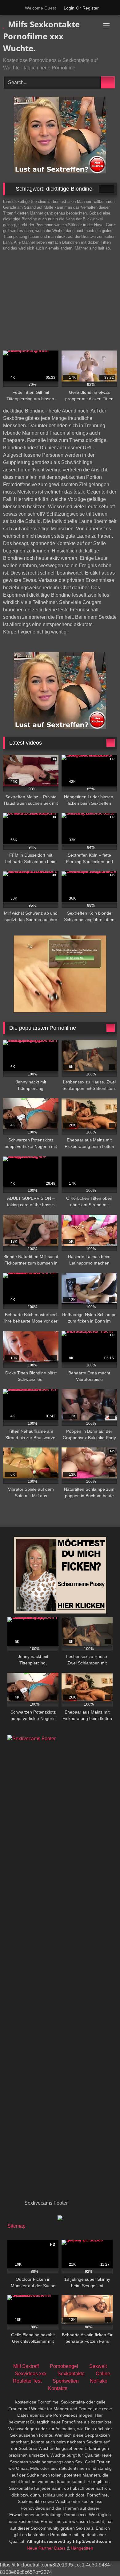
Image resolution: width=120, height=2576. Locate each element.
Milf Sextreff (26, 2366)
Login (69, 8)
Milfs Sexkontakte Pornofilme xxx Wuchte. (41, 36)
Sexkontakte (71, 2374)
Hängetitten (82, 2548)
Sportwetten (66, 2381)
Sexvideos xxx (31, 2374)
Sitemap (16, 2226)
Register (91, 8)
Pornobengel (64, 2366)
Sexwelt (98, 2366)
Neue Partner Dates (46, 2548)
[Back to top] (102, 2558)
